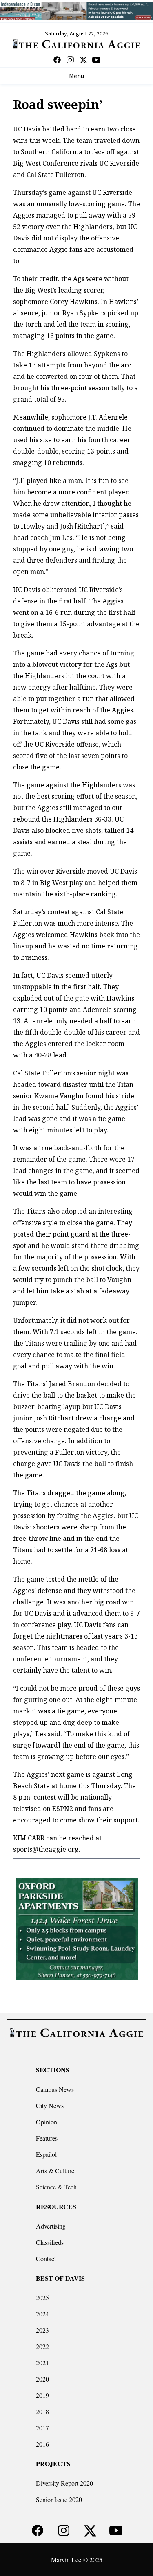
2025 (42, 2297)
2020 (42, 2379)
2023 (42, 2330)
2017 (42, 2428)
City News (50, 2105)
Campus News (55, 2089)
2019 (42, 2395)
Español (46, 2154)
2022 (42, 2346)
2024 (42, 2314)
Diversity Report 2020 (64, 2483)
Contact (46, 2258)
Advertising (51, 2226)
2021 (42, 2363)
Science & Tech (56, 2187)
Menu (76, 76)
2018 (42, 2411)
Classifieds (50, 2242)
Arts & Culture (55, 2171)
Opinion (47, 2122)
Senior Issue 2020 (59, 2499)
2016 (42, 2444)
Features (47, 2138)
